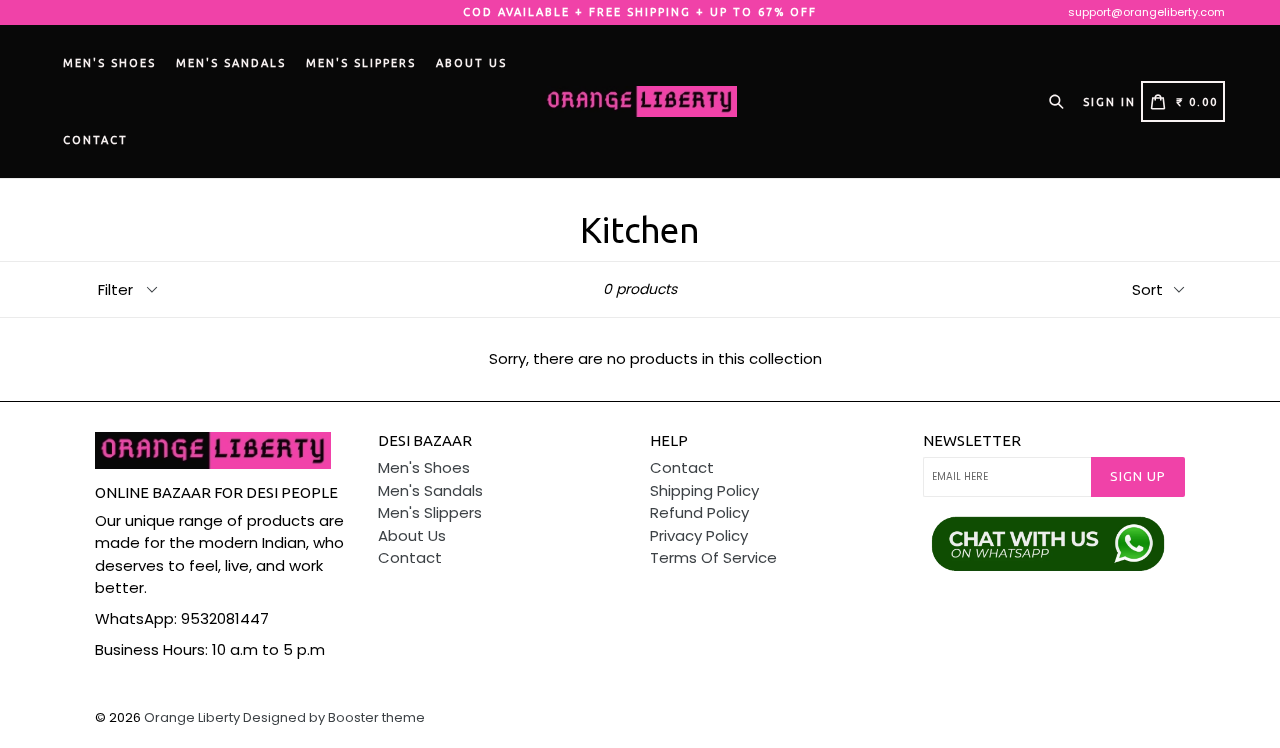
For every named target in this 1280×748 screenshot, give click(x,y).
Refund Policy (699, 512)
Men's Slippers (361, 63)
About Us (471, 63)
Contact (95, 140)
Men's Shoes (109, 63)
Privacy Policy (699, 535)
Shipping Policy (704, 490)
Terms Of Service (713, 557)
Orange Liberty (192, 717)
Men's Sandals (231, 63)
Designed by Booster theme (334, 717)
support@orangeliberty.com (1146, 12)
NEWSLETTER (972, 440)
